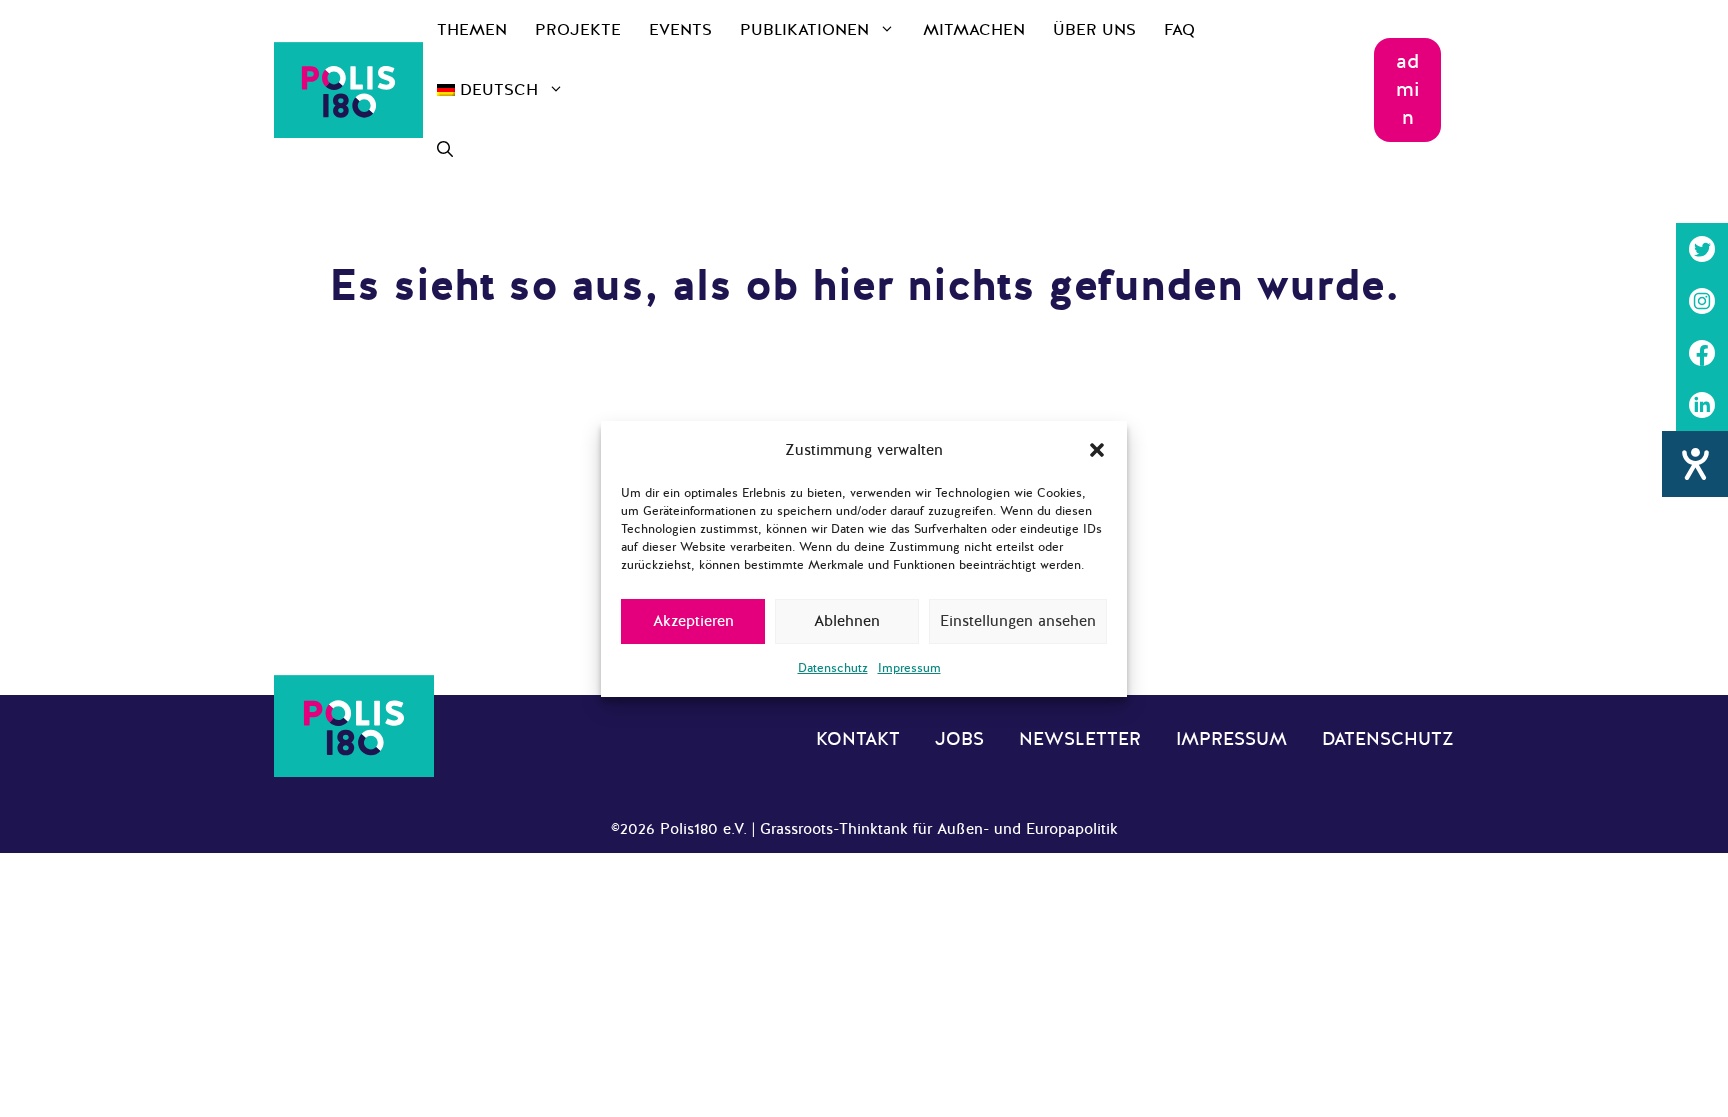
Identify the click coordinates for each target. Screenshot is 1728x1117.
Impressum (909, 668)
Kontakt (858, 739)
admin (1408, 89)
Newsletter (1080, 739)
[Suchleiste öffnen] (445, 150)
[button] (1097, 450)
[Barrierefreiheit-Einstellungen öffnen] (1695, 464)
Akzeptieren (693, 621)
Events (680, 30)
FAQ (1179, 30)
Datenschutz (833, 668)
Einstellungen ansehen (1018, 621)
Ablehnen (847, 621)
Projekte (578, 30)
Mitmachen (974, 30)
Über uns (1094, 30)
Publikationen (804, 30)
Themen (472, 30)
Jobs (959, 739)
